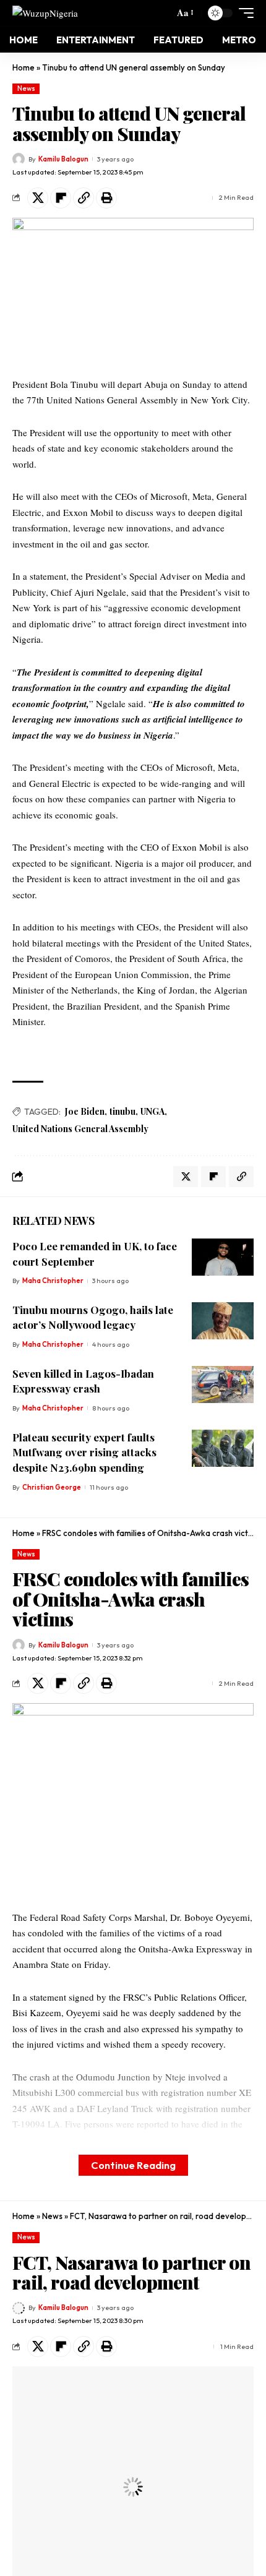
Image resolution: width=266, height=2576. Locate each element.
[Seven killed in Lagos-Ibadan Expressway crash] (223, 1385)
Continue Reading (133, 2165)
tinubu (122, 1111)
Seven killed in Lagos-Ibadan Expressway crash (83, 1381)
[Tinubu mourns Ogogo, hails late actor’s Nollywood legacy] (223, 1321)
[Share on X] (38, 198)
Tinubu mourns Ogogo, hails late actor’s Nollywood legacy (93, 1317)
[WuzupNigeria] (45, 13)
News (26, 88)
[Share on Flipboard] (61, 198)
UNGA (152, 1111)
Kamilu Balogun (63, 159)
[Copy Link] (84, 198)
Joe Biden (85, 1111)
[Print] (106, 198)
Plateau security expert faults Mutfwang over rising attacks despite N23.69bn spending (84, 1452)
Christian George (52, 1487)
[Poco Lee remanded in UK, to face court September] (223, 1257)
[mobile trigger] (243, 13)
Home (24, 67)
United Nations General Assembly (80, 1129)
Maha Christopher (53, 1281)
